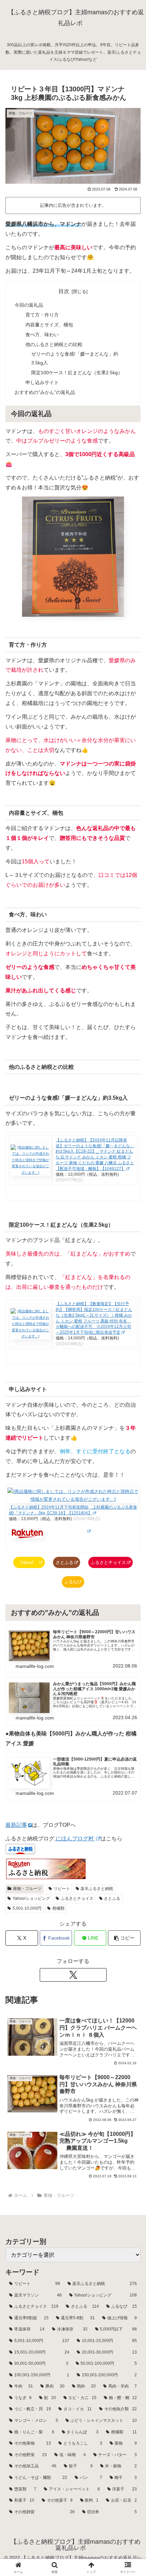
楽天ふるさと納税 (97, 1889)
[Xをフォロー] (73, 1975)
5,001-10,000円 (27, 1908)
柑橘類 (58, 1908)
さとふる (65, 1562)
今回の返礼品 (29, 305)
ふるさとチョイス (108, 1562)
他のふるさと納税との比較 (54, 344)
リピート (62, 1889)
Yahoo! (27, 1562)
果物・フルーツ (27, 1889)
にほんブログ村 (75, 1839)
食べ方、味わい (42, 335)
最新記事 (16, 1825)
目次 (64, 291)
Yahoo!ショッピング (31, 1898)
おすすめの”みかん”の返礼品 (45, 392)
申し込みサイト (42, 382)
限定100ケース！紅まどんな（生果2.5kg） (77, 373)
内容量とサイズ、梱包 (49, 325)
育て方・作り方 (42, 315)
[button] (124, 1938)
